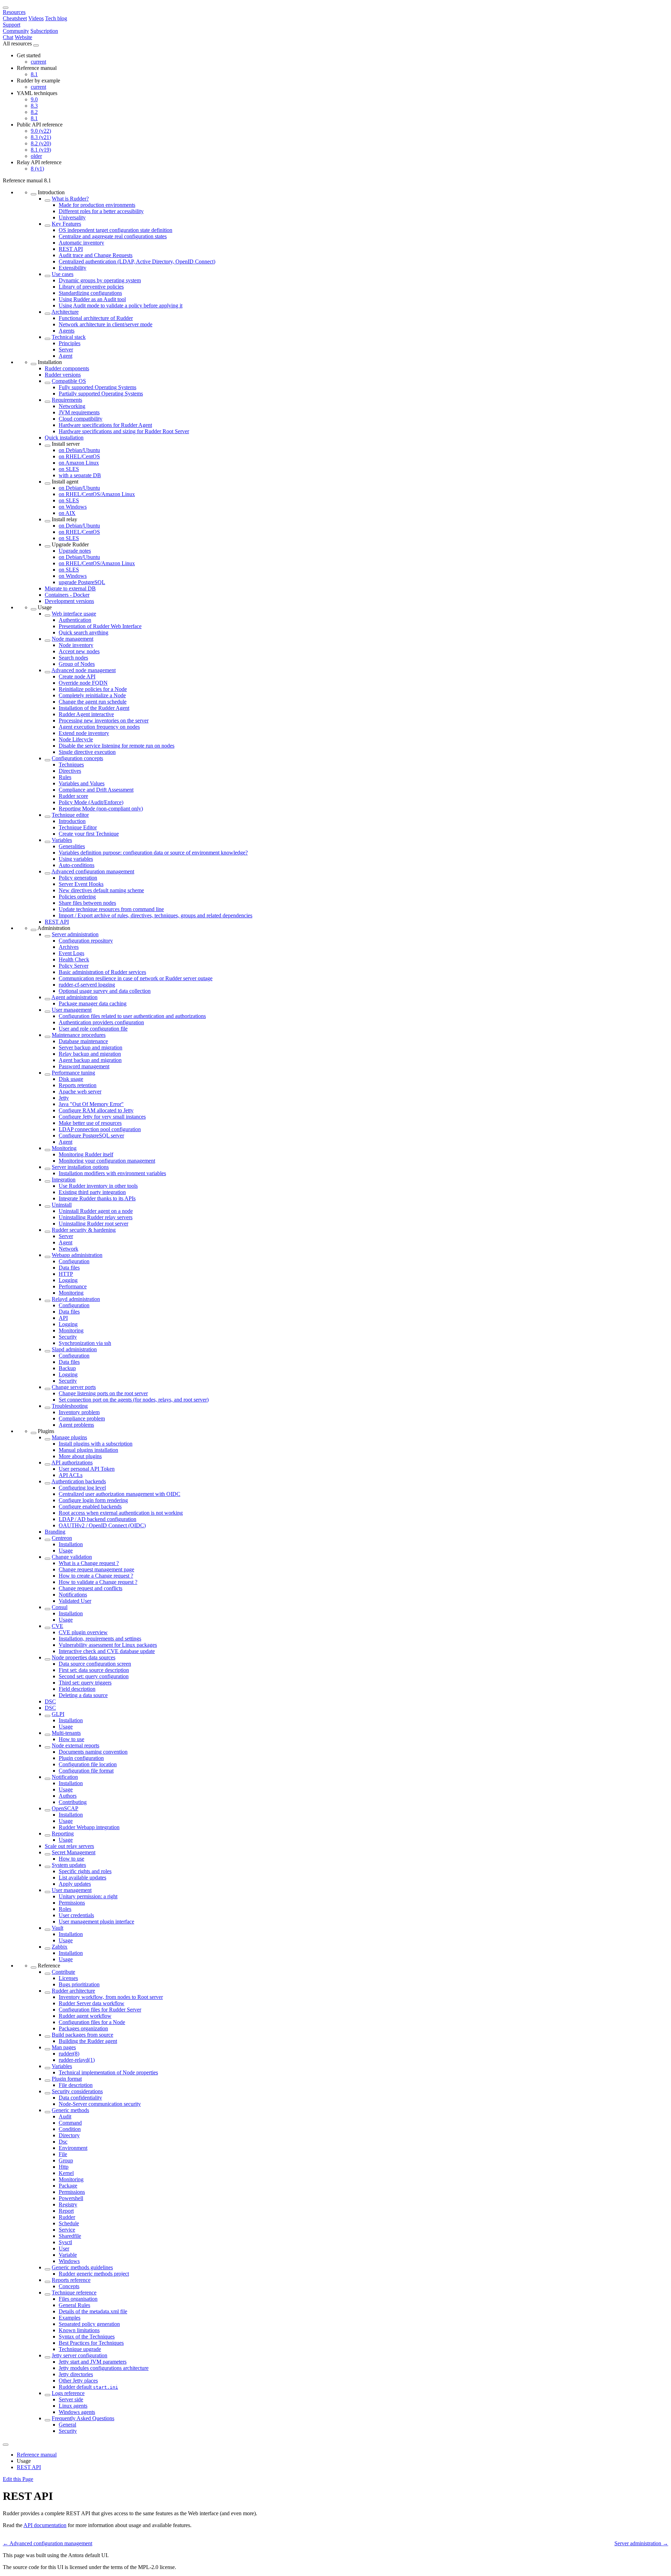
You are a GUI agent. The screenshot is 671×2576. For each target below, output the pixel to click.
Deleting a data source (83, 1695)
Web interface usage (74, 614)
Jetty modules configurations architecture (104, 2368)
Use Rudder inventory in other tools (98, 1186)
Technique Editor (78, 827)
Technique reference (74, 2293)
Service (67, 2230)
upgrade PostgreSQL (82, 582)
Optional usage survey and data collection (105, 991)
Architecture (65, 312)
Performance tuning (73, 1073)
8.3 (34, 106)
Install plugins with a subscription (96, 1444)
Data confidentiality (80, 2098)
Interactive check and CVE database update (107, 1651)
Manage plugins (69, 1437)
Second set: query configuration (94, 1676)
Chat (8, 37)
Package (68, 2186)
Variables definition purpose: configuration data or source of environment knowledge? (153, 853)
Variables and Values (82, 783)
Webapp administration (77, 1255)
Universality (72, 217)
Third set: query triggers (85, 1683)
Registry (68, 2204)
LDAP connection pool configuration (100, 1129)
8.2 (34, 112)
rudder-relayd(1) (77, 2060)
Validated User (75, 1601)
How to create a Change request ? (96, 1576)
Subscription (44, 31)
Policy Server (74, 966)
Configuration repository (86, 941)
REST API (71, 249)
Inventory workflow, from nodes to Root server (111, 1997)
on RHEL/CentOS (79, 456)
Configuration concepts (77, 758)
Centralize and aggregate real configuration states (113, 236)
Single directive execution (87, 752)
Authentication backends (79, 1481)
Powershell (71, 2198)
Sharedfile (70, 2236)
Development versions (69, 601)
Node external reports (75, 1745)
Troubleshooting (70, 1406)
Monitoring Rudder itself (86, 1154)
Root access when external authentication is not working (121, 1513)
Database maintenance (83, 1041)
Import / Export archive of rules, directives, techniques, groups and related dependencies (156, 915)
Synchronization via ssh (85, 1343)
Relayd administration (76, 1299)
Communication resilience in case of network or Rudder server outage (136, 978)
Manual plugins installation (88, 1450)
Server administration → (641, 2543)
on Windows (73, 507)
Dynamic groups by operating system (100, 280)
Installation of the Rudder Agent (94, 708)
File (63, 2154)
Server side (71, 2399)
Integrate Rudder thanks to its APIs (97, 1198)
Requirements (67, 400)
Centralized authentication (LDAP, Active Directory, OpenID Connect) (137, 261)
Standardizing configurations (90, 293)
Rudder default (88, 2387)
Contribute (63, 1972)
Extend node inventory (84, 733)
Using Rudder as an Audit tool (92, 299)
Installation (71, 1544)
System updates (69, 1865)
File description (76, 2085)
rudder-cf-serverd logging (87, 985)
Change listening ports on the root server (103, 1393)
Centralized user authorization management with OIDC (120, 1494)
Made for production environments (97, 205)
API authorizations (72, 1462)
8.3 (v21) (41, 137)
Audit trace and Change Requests (96, 255)
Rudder (67, 2217)
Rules (65, 777)
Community (16, 31)
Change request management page (96, 1569)
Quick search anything (84, 632)
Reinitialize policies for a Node (93, 689)
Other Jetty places (78, 2381)
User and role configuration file (93, 1029)
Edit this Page (18, 2479)
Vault (57, 1928)
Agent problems (76, 1425)
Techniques (71, 765)
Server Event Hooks (81, 884)
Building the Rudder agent (88, 2041)
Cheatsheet (15, 18)
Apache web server (80, 1091)
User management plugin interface (96, 1922)
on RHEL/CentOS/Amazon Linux (97, 494)
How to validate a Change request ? (98, 1582)
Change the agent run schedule (93, 702)
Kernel (66, 2173)
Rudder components (67, 368)
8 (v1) (37, 169)
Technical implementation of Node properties (108, 2072)
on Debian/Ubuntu (79, 450)
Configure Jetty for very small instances (102, 1117)
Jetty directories (76, 2374)
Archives (69, 947)
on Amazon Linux (79, 463)
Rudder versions (63, 375)
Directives (70, 771)
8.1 (34, 74)
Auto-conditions (77, 865)
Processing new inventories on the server (104, 721)
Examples (70, 2318)
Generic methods (70, 2110)
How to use (71, 1739)
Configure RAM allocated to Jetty (96, 1110)
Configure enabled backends (90, 1507)
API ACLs (71, 1475)
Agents (67, 331)
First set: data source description (94, 1670)
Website (23, 37)
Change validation (72, 1557)
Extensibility (73, 268)
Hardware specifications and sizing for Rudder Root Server (124, 431)
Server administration (75, 934)
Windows (69, 2261)
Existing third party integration (92, 1192)
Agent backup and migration (90, 1060)
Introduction (72, 821)
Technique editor (70, 815)
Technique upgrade (80, 2349)
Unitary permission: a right (88, 1896)
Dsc (63, 2142)
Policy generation (78, 878)
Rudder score (73, 796)
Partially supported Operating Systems (101, 394)
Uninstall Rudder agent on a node (96, 1211)
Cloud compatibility (81, 419)
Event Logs (71, 953)
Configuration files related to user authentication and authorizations (132, 1016)
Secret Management (74, 1852)
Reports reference (71, 2280)
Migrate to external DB (70, 588)
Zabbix (60, 1947)
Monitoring (64, 1148)
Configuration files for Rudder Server (100, 2010)
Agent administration (74, 997)
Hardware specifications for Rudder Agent (105, 425)
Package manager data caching (93, 1003)
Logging (68, 1280)
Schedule (69, 2223)
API (63, 1318)
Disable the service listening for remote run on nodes (117, 746)
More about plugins (80, 1456)
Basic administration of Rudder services (102, 972)
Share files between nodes (87, 903)
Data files (69, 1268)
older (36, 156)
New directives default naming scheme (101, 890)
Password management (84, 1066)
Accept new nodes (79, 651)
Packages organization (83, 2028)
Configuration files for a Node (92, 2022)
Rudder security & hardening (84, 1230)
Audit (65, 2116)
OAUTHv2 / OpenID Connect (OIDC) (102, 1525)
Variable (68, 2255)
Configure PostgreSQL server (91, 1136)
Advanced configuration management (93, 871)
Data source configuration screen (95, 1664)
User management (72, 1010)
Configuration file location (88, 1764)
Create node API (77, 676)
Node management (73, 639)
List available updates (82, 1878)
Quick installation (64, 438)
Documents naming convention (93, 1752)
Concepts (69, 2286)
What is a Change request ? (89, 1563)
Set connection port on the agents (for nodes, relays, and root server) (134, 1400)
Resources (14, 12)
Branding (55, 1532)
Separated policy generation (89, 2324)
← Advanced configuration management (48, 2543)
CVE (57, 1626)
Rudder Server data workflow (92, 2003)
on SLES (69, 469)
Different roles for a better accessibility (101, 211)
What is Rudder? (70, 199)
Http (64, 2167)
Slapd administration (74, 1349)
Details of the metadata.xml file (93, 2311)
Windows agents (77, 2412)
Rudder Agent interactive (86, 714)
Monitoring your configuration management (107, 1161)
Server (66, 350)
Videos (36, 18)
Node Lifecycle (76, 739)
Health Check (74, 959)
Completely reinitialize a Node (92, 695)
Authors (68, 1796)
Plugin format (67, 2079)
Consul (60, 1607)
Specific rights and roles (85, 1871)
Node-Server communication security (100, 2104)
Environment (73, 2148)
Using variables (76, 859)
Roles (65, 1909)
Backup (67, 1368)
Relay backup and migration (90, 1054)
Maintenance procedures (79, 1035)
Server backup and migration (91, 1047)
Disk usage (71, 1079)
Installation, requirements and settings (100, 1639)
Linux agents (73, 2406)
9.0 (34, 99)
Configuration (74, 1261)
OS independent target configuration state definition (116, 230)
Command (70, 2123)
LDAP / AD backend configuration (98, 1519)
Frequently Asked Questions (83, 2418)
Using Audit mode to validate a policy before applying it (121, 305)
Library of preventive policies (91, 287)
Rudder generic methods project (94, 2274)
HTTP (66, 1274)
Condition (70, 2129)
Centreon (62, 1538)
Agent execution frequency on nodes (99, 727)
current (38, 62)
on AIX (67, 513)
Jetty (64, 1098)
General (67, 2425)
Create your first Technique (89, 834)
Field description (77, 1689)
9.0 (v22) (41, 131)
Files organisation (78, 2299)
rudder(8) (69, 2054)
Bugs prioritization (79, 1984)
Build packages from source (82, 2035)
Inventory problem (79, 1412)
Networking (72, 406)
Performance (73, 1286)
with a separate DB (80, 475)
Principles (70, 343)
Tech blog (56, 18)
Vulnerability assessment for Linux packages (108, 1645)
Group (66, 2160)
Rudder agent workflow (85, 2016)
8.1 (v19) (41, 150)
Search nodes (73, 658)
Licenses (68, 1978)
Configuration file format (86, 1771)
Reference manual (37, 2455)
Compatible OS (69, 381)
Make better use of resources (90, 1123)
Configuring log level (82, 1488)
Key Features (66, 224)
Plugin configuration (81, 1758)
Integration (64, 1180)
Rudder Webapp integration (89, 1827)
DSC (50, 1701)
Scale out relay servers (69, 1846)
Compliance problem (82, 1418)
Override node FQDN (83, 683)
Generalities (72, 846)
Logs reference (68, 2393)
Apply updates (75, 1884)
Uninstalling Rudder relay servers (96, 1217)
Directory (69, 2135)
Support (12, 25)
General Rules (74, 2305)
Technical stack (69, 337)
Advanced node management (84, 670)
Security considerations (77, 2091)
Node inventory (76, 645)
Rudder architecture (73, 1991)
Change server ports (74, 1387)
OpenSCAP (65, 1808)
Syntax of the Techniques (87, 2337)
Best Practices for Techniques (91, 2343)
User (64, 2248)
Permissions (72, 1903)
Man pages (64, 2047)
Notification (65, 1777)
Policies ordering (77, 897)
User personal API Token (87, 1469)
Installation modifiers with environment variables (112, 1173)
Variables (62, 840)
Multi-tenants (66, 1733)
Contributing (73, 1802)
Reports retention (78, 1085)
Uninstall (62, 1205)
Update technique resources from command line (111, 909)
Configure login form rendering (93, 1500)
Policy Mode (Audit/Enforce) (91, 802)
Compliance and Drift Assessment (96, 790)
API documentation (45, 2525)
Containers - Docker (67, 595)
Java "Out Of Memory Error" (91, 1104)
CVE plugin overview (83, 1632)
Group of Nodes (77, 664)
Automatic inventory (81, 243)
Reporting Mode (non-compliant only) (101, 809)
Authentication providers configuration (101, 1022)
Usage (66, 1551)
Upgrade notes (75, 551)
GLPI (58, 1714)
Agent (66, 356)
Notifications (73, 1595)
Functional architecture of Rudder (96, 318)
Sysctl (65, 2242)
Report (66, 2211)
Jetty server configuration (80, 2355)
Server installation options (80, 1167)
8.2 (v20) (41, 143)
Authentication (75, 620)
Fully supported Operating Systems (98, 387)
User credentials (76, 1915)
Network (68, 1249)
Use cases (63, 274)
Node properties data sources (84, 1657)
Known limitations (79, 2330)
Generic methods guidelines (82, 2267)
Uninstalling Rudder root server (93, 1224)
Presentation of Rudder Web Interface (100, 626)
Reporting (63, 1833)
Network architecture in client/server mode (106, 324)
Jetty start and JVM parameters (93, 2362)
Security (68, 1337)
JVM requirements (79, 412)
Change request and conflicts (91, 1588)
